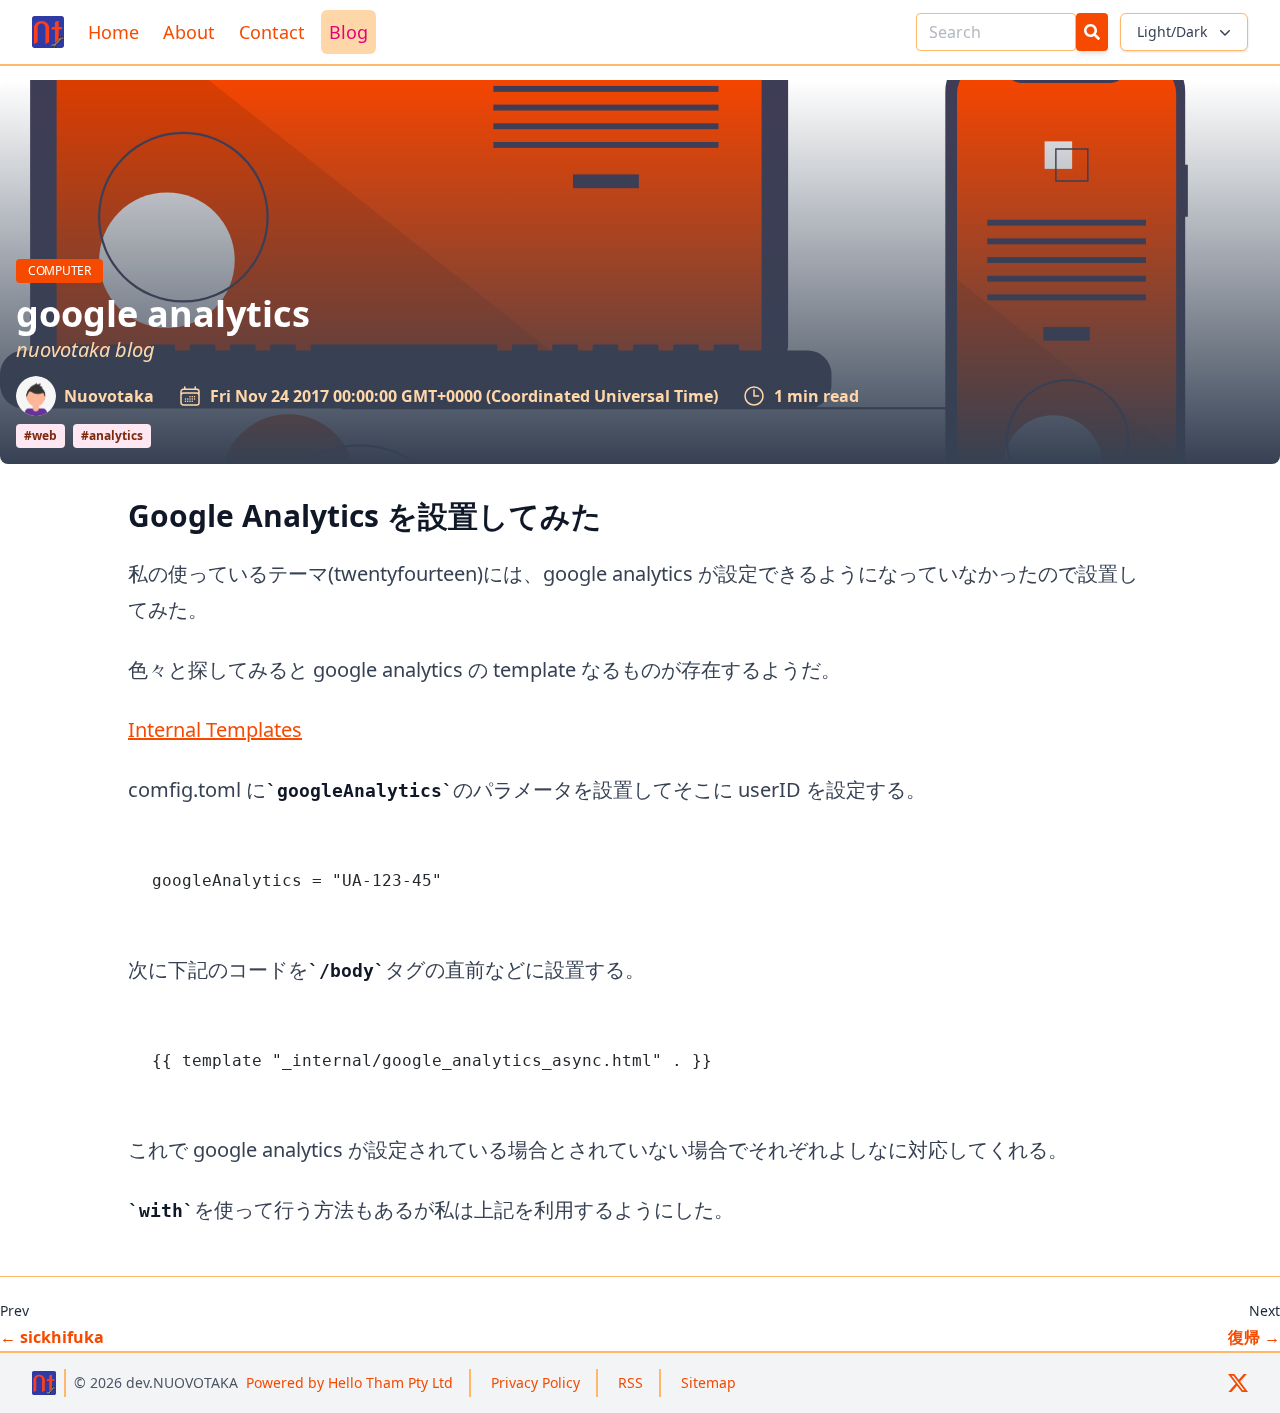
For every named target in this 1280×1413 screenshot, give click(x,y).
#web (40, 435)
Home (113, 32)
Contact (272, 32)
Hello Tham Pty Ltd (349, 1382)
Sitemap (708, 1382)
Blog (348, 32)
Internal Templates (215, 729)
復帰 (1254, 1337)
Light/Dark (1172, 31)
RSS (630, 1382)
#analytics (112, 435)
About (189, 32)
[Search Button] (1092, 32)
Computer (65, 270)
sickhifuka (52, 1337)
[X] (1238, 1383)
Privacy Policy (535, 1382)
